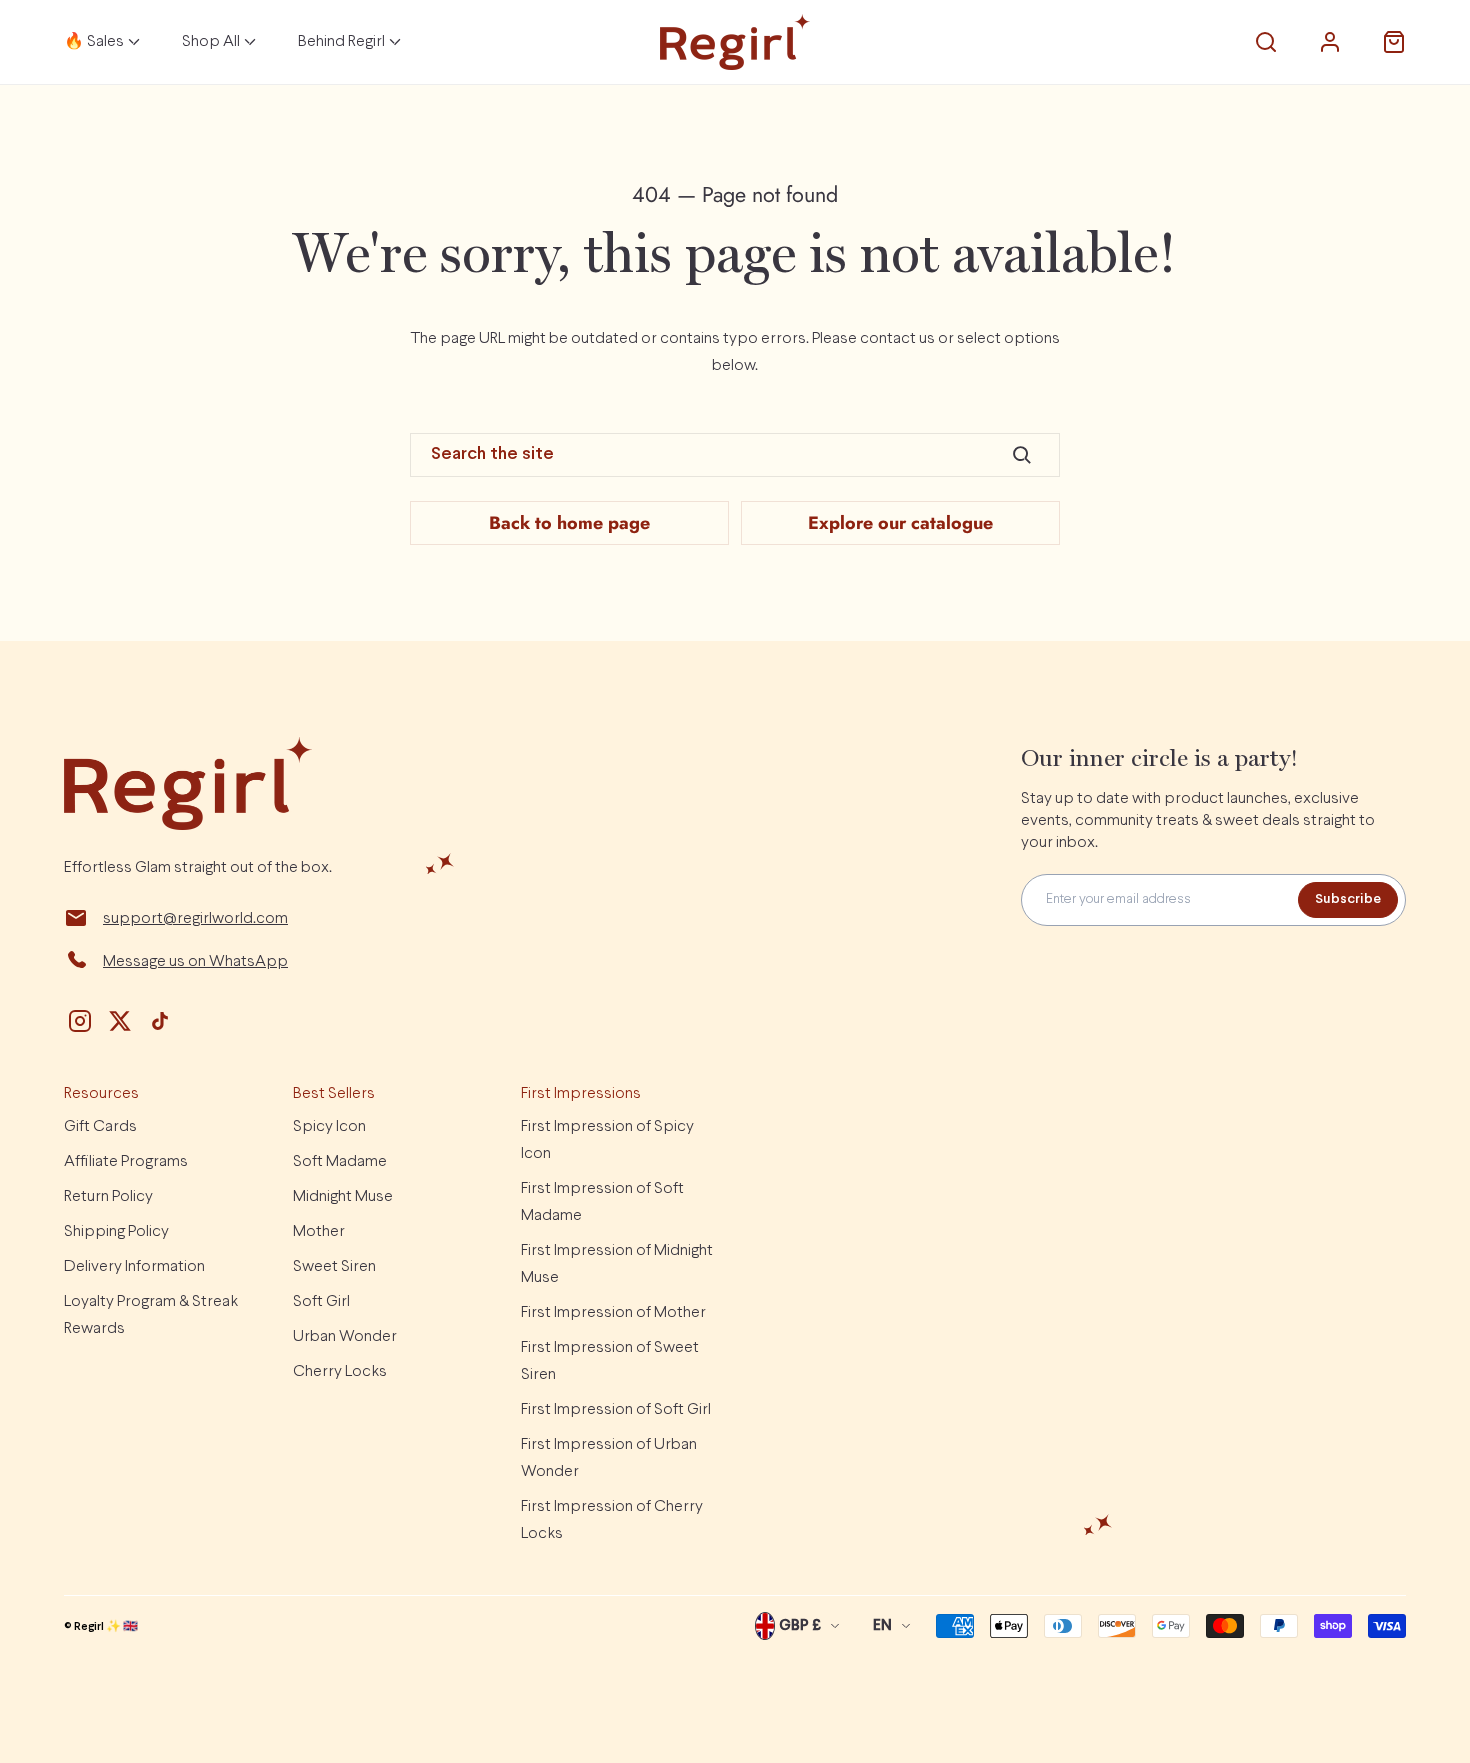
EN (882, 1626)
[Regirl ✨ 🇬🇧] (735, 42)
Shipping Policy (116, 1231)
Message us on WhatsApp (195, 961)
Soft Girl (321, 1301)
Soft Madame (340, 1161)
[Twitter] (120, 1021)
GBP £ (800, 1626)
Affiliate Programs (126, 1161)
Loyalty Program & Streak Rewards (151, 1315)
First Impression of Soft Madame (602, 1202)
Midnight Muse (343, 1196)
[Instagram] (80, 1021)
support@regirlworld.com (195, 918)
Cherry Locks (340, 1371)
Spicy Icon (329, 1126)
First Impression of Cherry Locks (612, 1520)
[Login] (1330, 42)
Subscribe (1348, 899)
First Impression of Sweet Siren (610, 1361)
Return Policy (108, 1196)
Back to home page (569, 523)
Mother (319, 1231)
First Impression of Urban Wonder (609, 1458)
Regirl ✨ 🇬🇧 (106, 1627)
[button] (1266, 42)
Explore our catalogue (900, 523)
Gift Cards (100, 1126)
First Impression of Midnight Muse (617, 1264)
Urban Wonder (345, 1336)
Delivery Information (134, 1266)
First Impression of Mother (613, 1312)
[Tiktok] (160, 1021)
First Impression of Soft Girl (616, 1409)
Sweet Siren (334, 1266)
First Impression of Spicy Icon (607, 1140)
